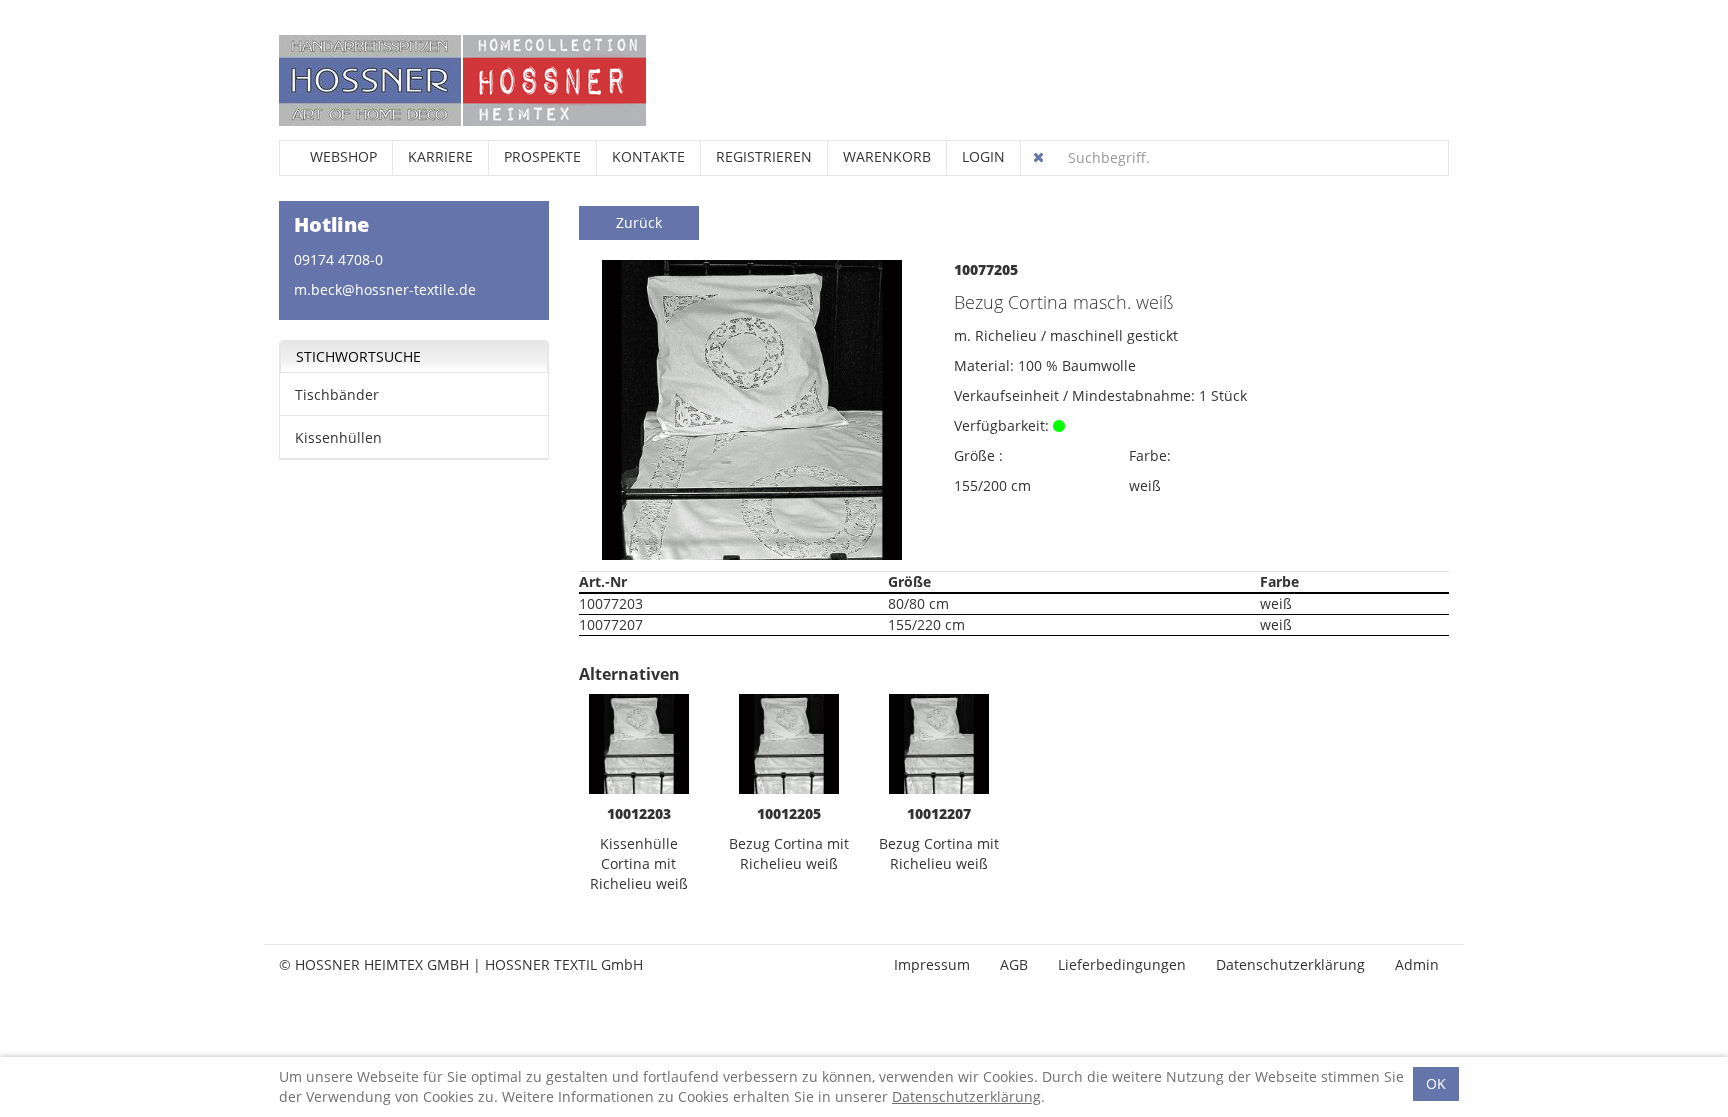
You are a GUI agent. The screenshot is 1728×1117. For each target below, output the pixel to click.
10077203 (611, 603)
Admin (1417, 964)
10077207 (611, 624)
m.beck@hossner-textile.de (385, 289)
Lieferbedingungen (1122, 964)
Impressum (932, 964)
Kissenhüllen (338, 437)
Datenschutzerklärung (1290, 964)
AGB (1014, 964)
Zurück (639, 222)
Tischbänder (337, 394)
